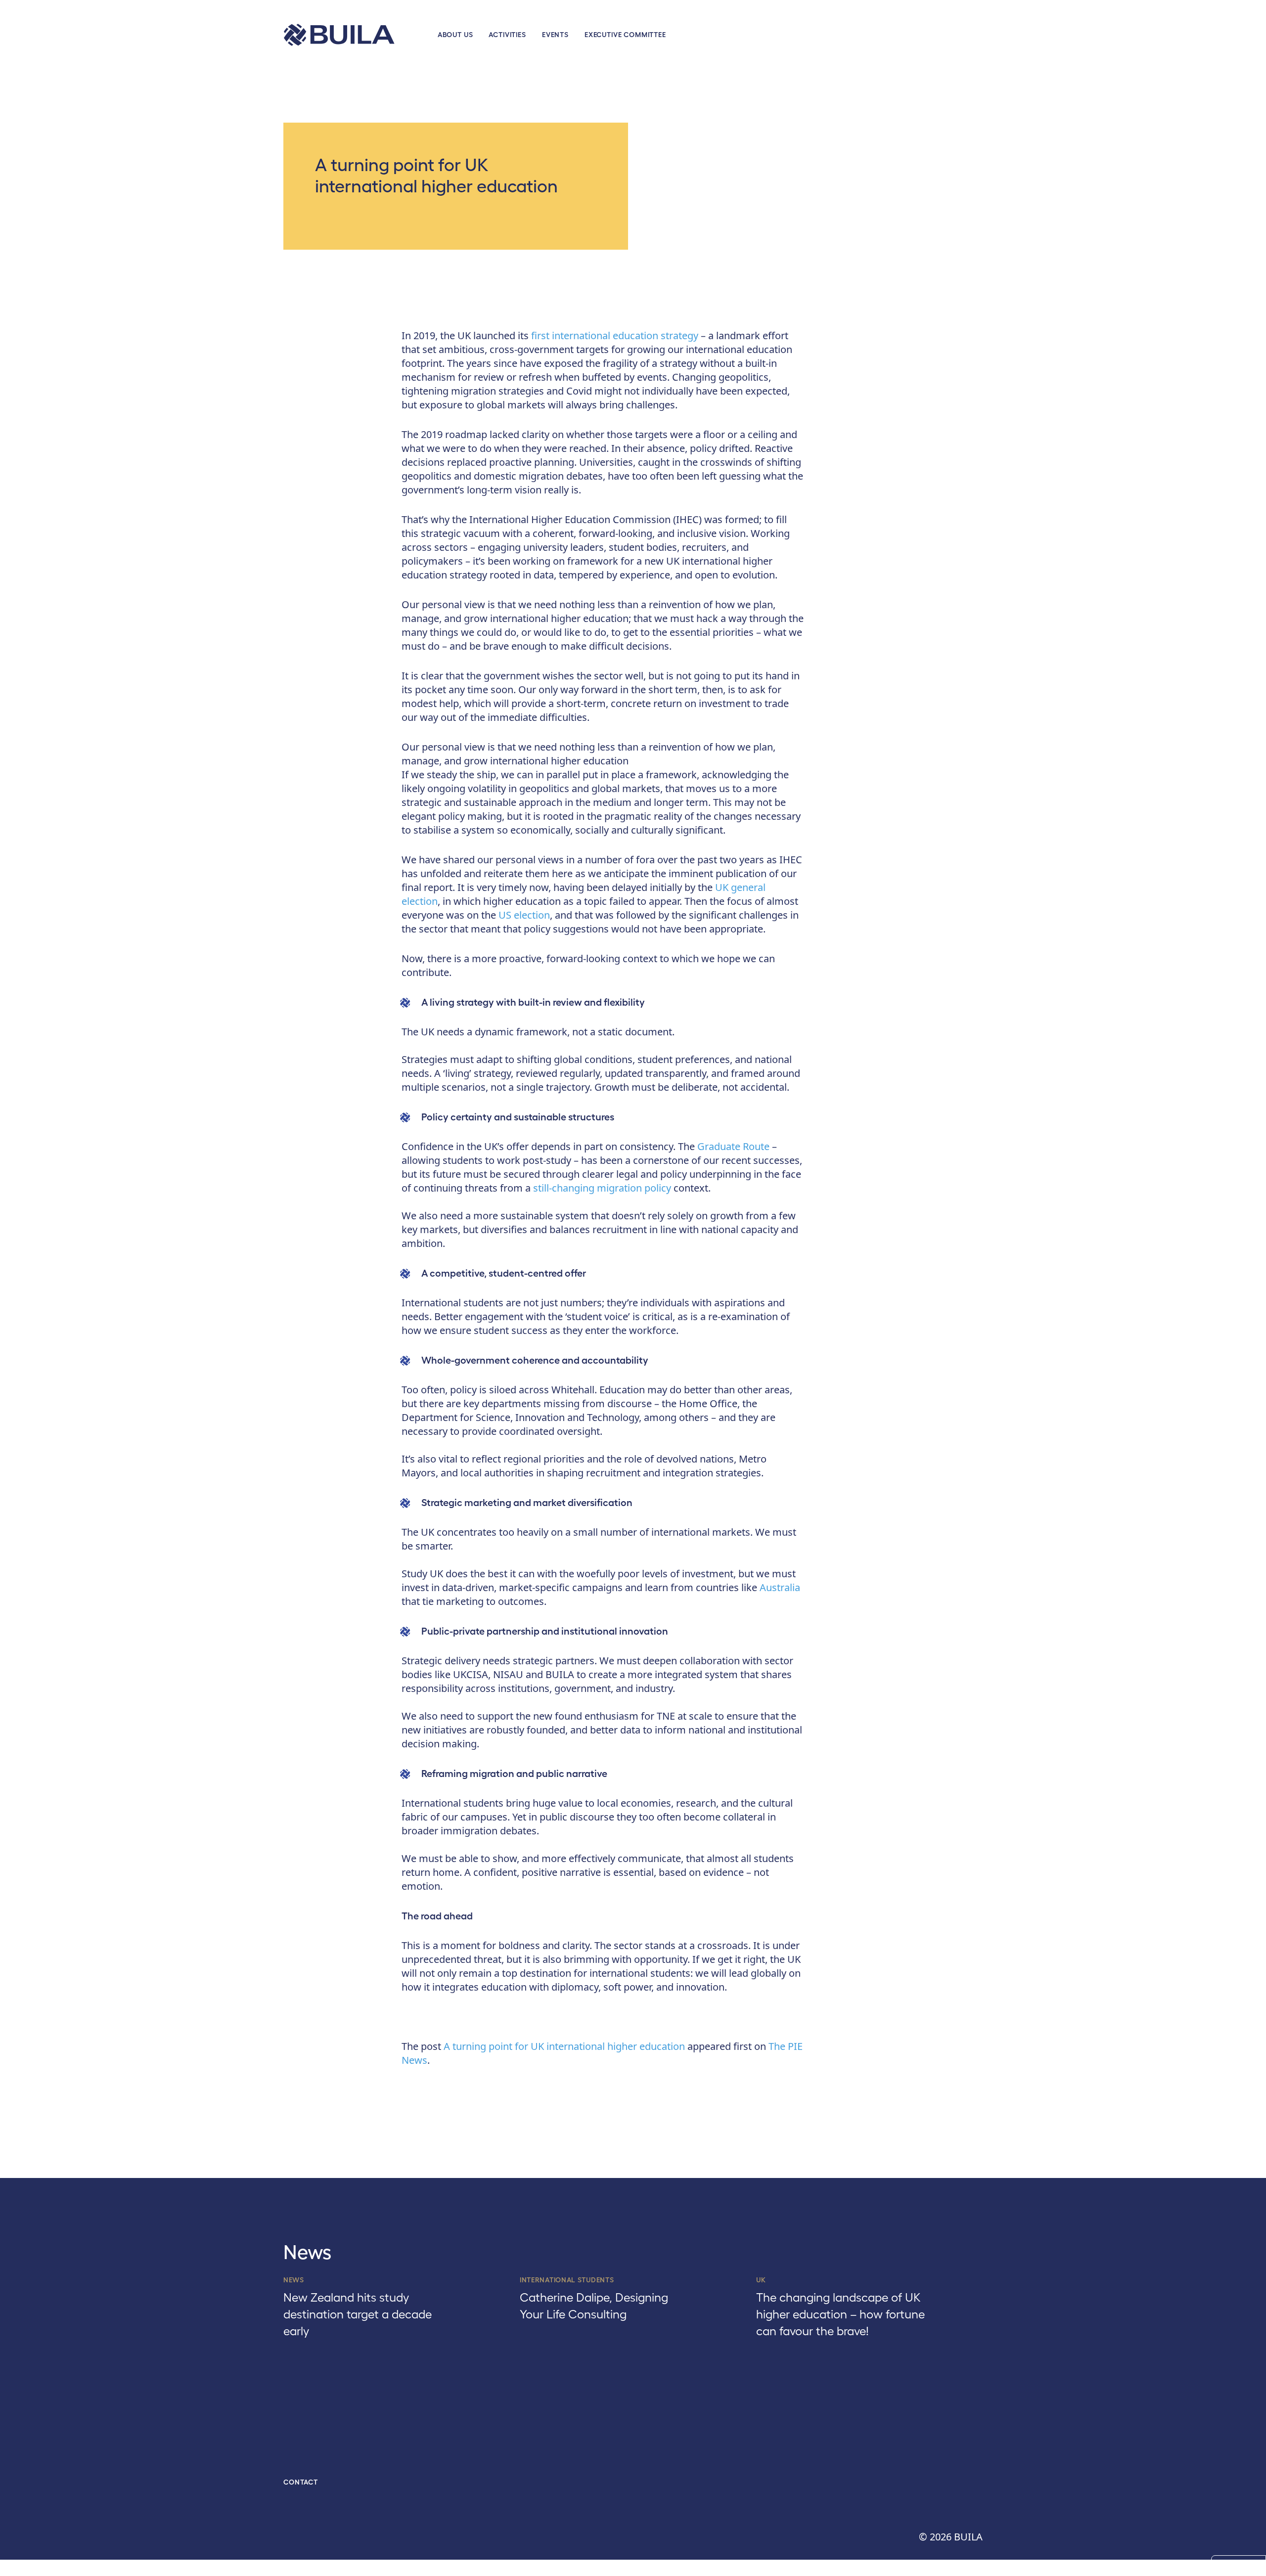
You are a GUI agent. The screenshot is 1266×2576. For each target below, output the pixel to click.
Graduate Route (733, 1146)
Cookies (1239, 2566)
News (294, 2280)
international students (567, 2280)
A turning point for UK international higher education (564, 2046)
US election (524, 915)
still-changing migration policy (602, 1188)
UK (761, 2280)
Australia (780, 1587)
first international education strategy (615, 335)
